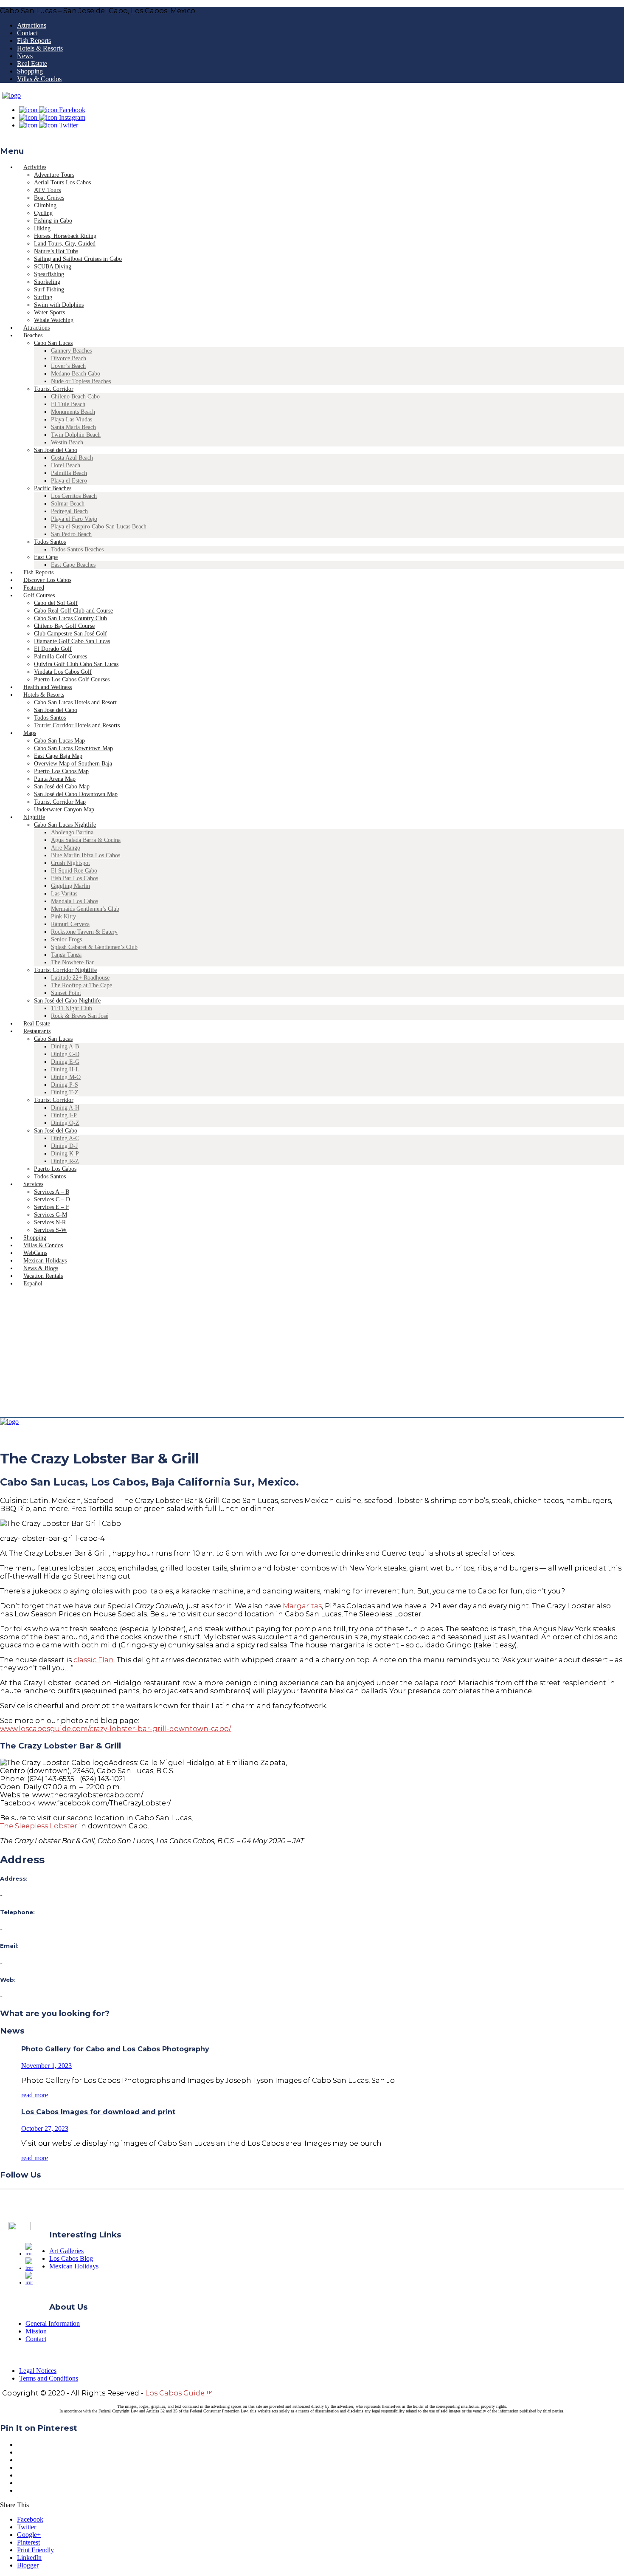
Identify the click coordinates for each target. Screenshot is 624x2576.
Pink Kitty (63, 917)
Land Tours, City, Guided (65, 244)
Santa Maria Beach (73, 427)
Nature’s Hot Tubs (56, 251)
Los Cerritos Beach (74, 496)
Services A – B (52, 1192)
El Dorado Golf (53, 649)
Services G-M (51, 1215)
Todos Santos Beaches (77, 549)
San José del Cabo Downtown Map (76, 794)
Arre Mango (66, 848)
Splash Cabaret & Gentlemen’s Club (94, 947)
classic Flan (94, 1660)
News (25, 56)
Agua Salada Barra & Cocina (86, 840)
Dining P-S (65, 1085)
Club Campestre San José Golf (70, 634)
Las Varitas (64, 894)
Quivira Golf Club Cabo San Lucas (76, 664)
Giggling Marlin (70, 886)
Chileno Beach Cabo (75, 397)
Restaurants (37, 1031)
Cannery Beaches (71, 351)
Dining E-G (65, 1062)
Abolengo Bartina (72, 832)
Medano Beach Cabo (76, 374)
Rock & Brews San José (80, 1016)
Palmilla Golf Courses (60, 657)
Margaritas (302, 1606)
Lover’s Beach (68, 366)
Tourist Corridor (54, 389)
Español (33, 1284)
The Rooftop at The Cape (82, 985)
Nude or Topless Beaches (81, 381)
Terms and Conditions (49, 2378)
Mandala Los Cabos (74, 901)
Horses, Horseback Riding (65, 236)
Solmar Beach (68, 504)
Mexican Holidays (74, 2266)
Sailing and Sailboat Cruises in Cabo (78, 259)
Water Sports (49, 312)
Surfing (43, 297)
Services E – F (52, 1207)
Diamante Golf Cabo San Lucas (72, 641)
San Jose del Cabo (56, 710)
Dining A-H (65, 1108)
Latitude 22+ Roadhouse (80, 978)
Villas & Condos (39, 79)
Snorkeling (47, 282)
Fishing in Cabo (53, 221)
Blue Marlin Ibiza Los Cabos (86, 855)
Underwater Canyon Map (64, 809)
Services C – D (52, 1199)
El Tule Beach (68, 404)
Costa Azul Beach (72, 458)
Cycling (43, 213)
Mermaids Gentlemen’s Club (85, 909)
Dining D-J (64, 1146)
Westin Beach (67, 442)
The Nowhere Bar (72, 962)
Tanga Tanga (66, 955)
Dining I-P (64, 1115)
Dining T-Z (65, 1092)
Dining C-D (65, 1054)
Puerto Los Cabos (55, 1169)
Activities (35, 167)
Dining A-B (65, 1046)
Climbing (45, 205)
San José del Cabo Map (62, 787)
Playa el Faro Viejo (74, 519)
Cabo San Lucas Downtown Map (73, 748)
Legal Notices (38, 2371)
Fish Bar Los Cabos (74, 878)
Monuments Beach (73, 412)
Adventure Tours (54, 175)
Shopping (30, 71)
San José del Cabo (56, 450)
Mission (36, 2331)
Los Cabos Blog (71, 2258)
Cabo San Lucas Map (59, 741)
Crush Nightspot (70, 863)
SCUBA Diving (53, 267)
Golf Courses (39, 595)
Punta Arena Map (55, 779)
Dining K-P (65, 1154)
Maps (30, 733)
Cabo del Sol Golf (56, 603)
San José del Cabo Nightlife (67, 1001)
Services (33, 1184)
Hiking (42, 228)
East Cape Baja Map (58, 756)
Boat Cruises (49, 198)
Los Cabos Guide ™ (179, 2393)
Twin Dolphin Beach (76, 435)
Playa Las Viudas (72, 419)
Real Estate (32, 64)
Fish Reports (34, 41)
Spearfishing (49, 274)
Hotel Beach (66, 465)
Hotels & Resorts (40, 48)
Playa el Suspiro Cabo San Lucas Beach (99, 527)
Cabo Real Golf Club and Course (73, 611)
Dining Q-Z (65, 1123)
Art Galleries (66, 2251)
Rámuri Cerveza (70, 924)
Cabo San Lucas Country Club (70, 618)
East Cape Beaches (73, 565)
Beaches (33, 335)
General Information (53, 2323)
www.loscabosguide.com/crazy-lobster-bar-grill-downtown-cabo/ (115, 1729)
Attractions (32, 25)
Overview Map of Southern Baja (73, 764)
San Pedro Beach (71, 534)
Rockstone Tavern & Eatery (84, 932)
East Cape (46, 557)
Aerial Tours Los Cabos (62, 182)
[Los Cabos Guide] (11, 95)
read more (35, 2095)
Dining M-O (66, 1077)
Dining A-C (65, 1138)
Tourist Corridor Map (60, 802)
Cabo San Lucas (53, 343)
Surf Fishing (49, 290)
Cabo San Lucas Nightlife (65, 825)
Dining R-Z (65, 1161)
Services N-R (50, 1222)
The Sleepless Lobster (39, 1826)
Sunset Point (66, 993)
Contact (27, 33)
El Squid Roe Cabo (74, 871)
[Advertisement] (312, 1353)
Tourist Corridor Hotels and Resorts (77, 725)
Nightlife (34, 817)
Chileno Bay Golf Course (64, 626)
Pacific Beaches (53, 488)
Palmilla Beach (69, 473)
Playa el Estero (69, 481)
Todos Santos (50, 542)
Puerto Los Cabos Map (61, 771)
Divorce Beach (69, 358)
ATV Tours (47, 190)
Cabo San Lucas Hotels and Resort (75, 702)
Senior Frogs (66, 939)
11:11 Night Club (72, 1008)
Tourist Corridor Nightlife (65, 970)
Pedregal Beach (69, 511)
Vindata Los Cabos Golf (63, 672)
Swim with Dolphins (59, 305)
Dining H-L (65, 1069)
